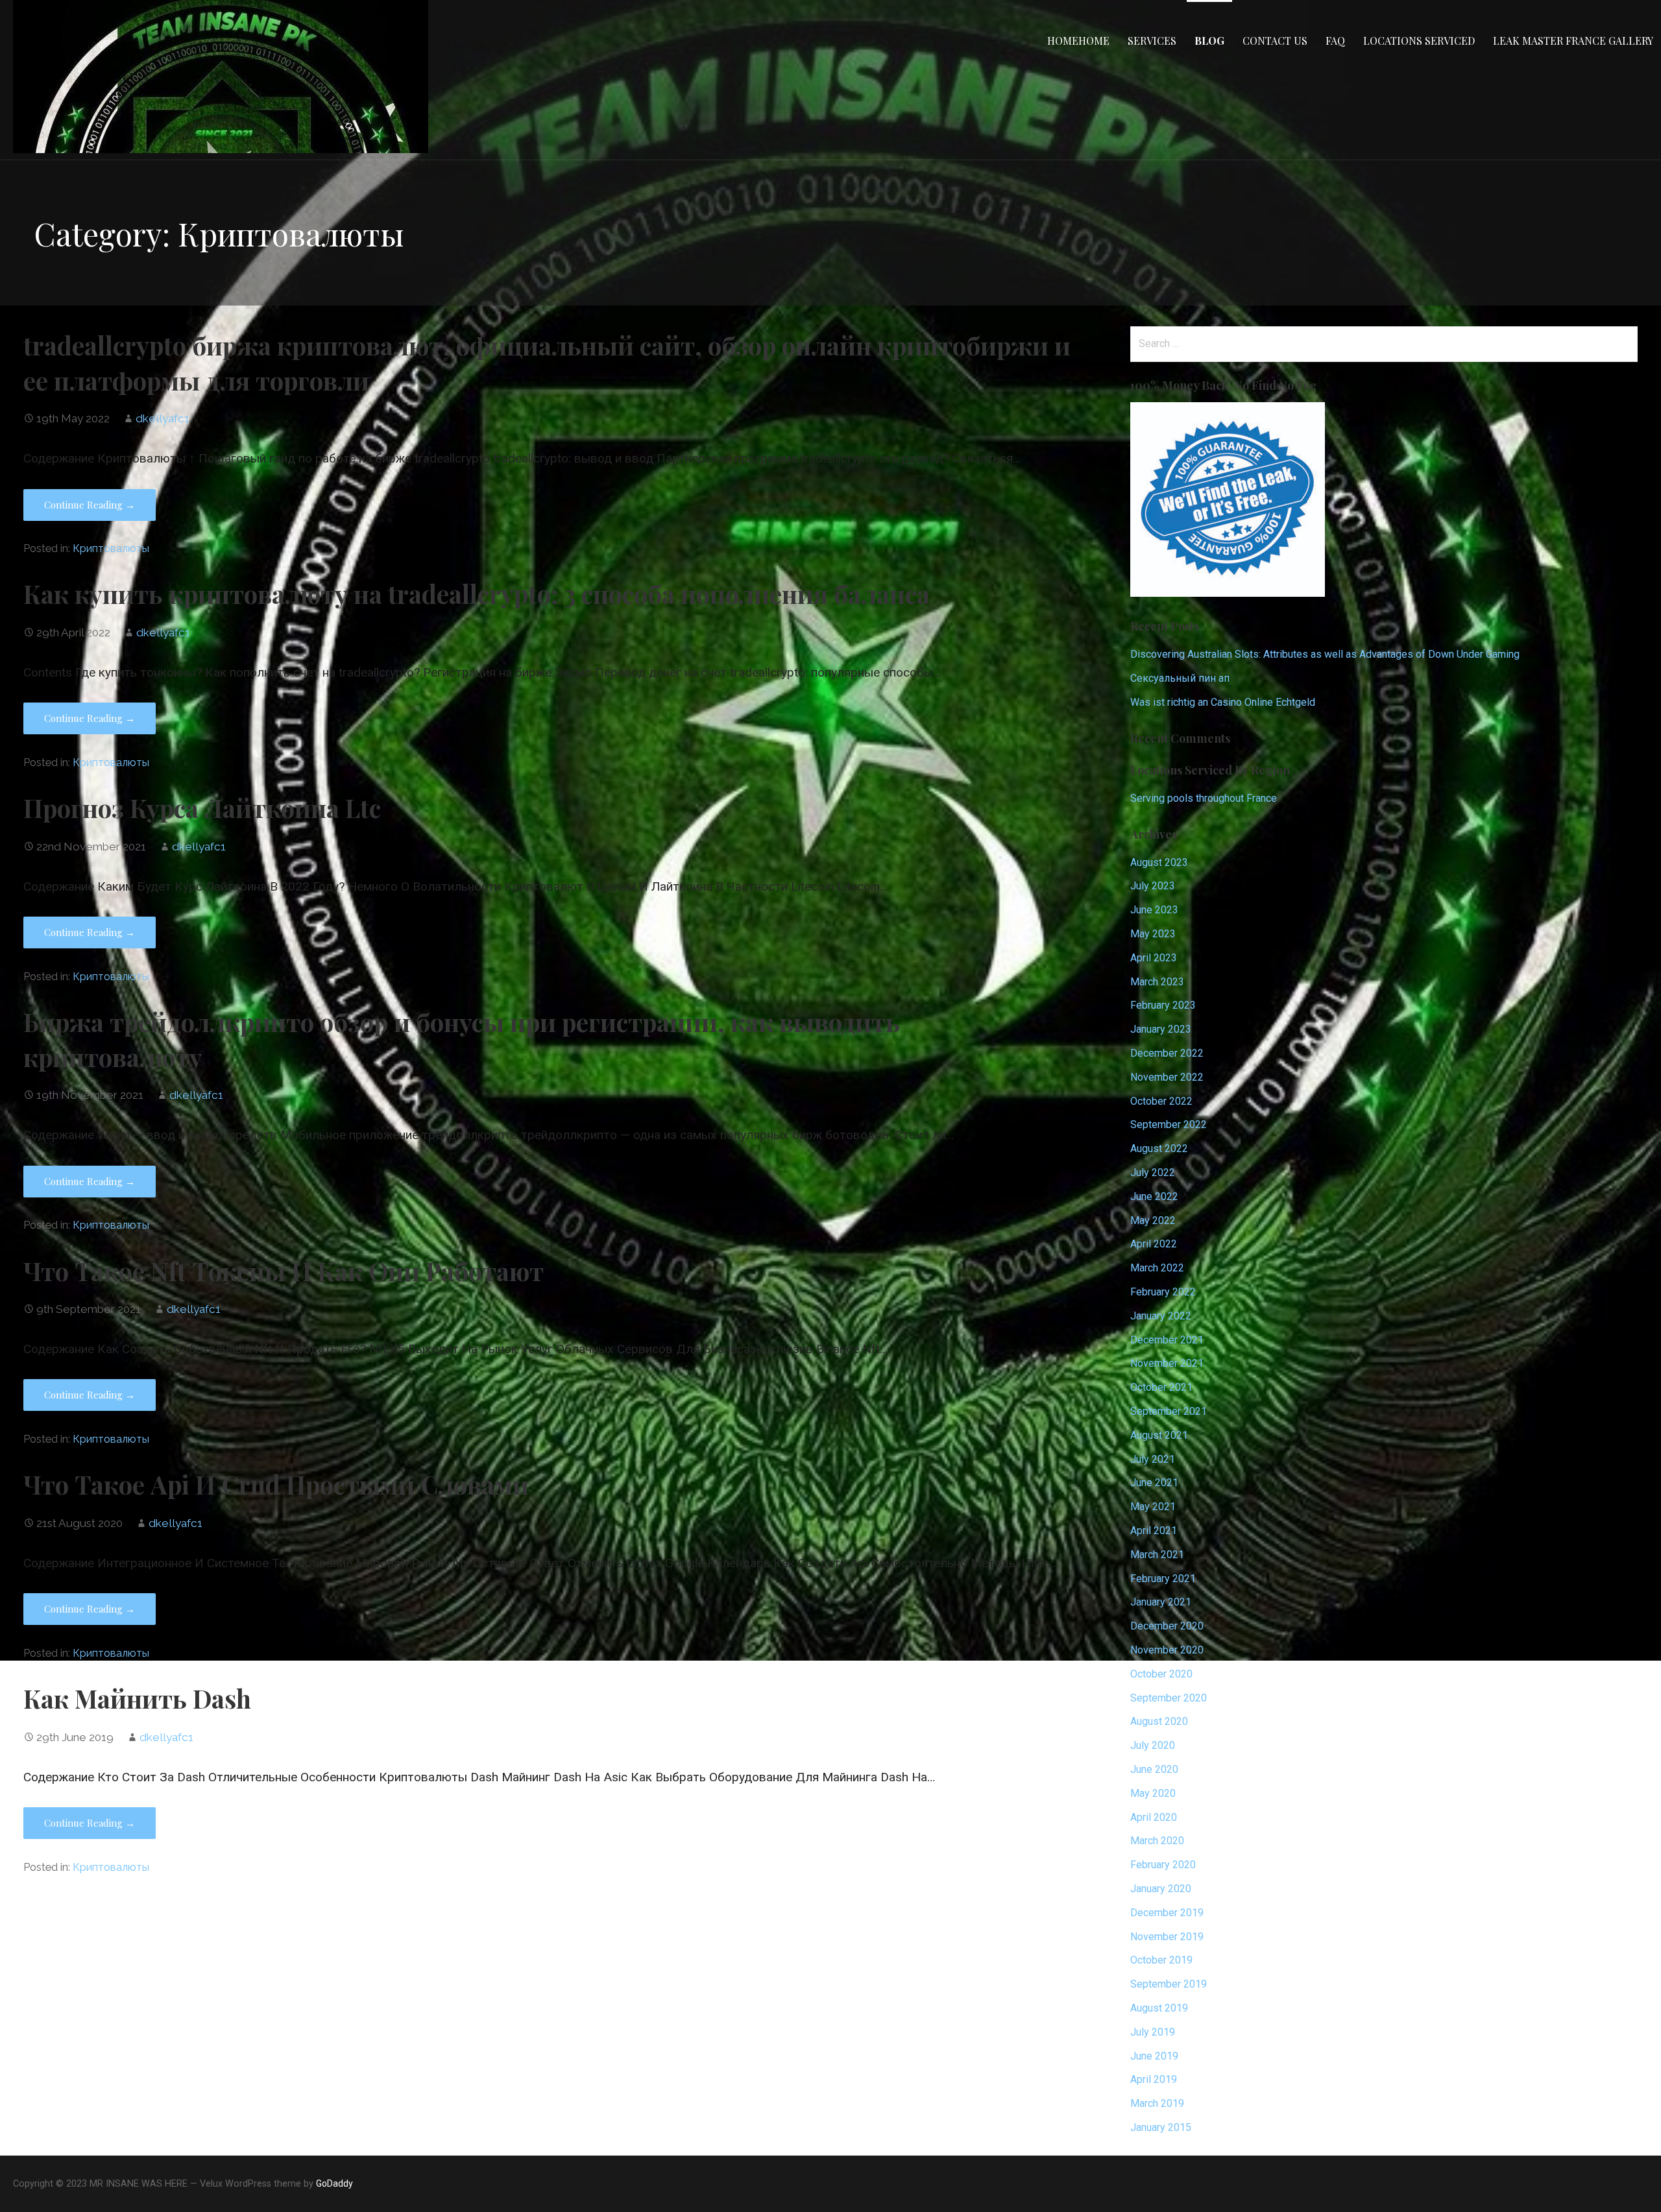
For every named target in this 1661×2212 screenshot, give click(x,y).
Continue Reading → (90, 505)
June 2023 (1154, 910)
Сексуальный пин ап (1180, 678)
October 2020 (1161, 1674)
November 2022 (1167, 1077)
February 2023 (1163, 1005)
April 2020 (1154, 1817)
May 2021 (1153, 1507)
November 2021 (1167, 1363)
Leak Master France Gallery (1573, 41)
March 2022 (1157, 1268)
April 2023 (1154, 958)
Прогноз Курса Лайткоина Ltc (202, 808)
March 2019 (1157, 2103)
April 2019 (1154, 2079)
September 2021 (1169, 1411)
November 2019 (1167, 1937)
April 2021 (1154, 1531)
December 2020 (1167, 1626)
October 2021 (1161, 1387)
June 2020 (1154, 1769)
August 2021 (1159, 1435)
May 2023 (1153, 934)
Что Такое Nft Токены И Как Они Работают (284, 1271)
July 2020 (1153, 1745)
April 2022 (1154, 1244)
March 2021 (1157, 1555)
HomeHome (1078, 41)
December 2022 (1167, 1053)
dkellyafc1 (163, 418)
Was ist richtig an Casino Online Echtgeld (1223, 702)
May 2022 (1153, 1220)
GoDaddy (334, 2183)
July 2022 (1153, 1172)
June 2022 (1154, 1196)
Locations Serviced (1419, 41)
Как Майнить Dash (137, 1698)
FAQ (1335, 41)
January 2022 (1161, 1316)
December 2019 (1167, 1913)
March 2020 (1157, 1841)
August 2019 (1159, 2008)
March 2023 (1157, 982)
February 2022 (1163, 1292)
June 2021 (1154, 1483)
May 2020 (1153, 1793)
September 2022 (1169, 1124)
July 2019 (1153, 2032)
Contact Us (1275, 41)
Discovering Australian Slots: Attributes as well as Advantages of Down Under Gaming (1325, 654)
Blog (1209, 41)
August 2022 (1159, 1148)
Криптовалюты (111, 548)
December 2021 (1167, 1340)
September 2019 (1169, 1984)
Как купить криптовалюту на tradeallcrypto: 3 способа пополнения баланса (477, 594)
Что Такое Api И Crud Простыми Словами (276, 1484)
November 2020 (1167, 1650)
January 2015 (1161, 2127)
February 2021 (1163, 1579)
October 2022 (1161, 1101)
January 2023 (1161, 1029)
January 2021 (1161, 1602)
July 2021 (1153, 1459)
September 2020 (1169, 1698)
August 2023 (1159, 862)
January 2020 (1161, 1889)
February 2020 (1163, 1865)
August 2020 (1159, 1721)
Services (1152, 41)
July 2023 (1153, 886)
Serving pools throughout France (1204, 798)
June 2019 (1154, 2056)
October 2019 (1161, 1960)
